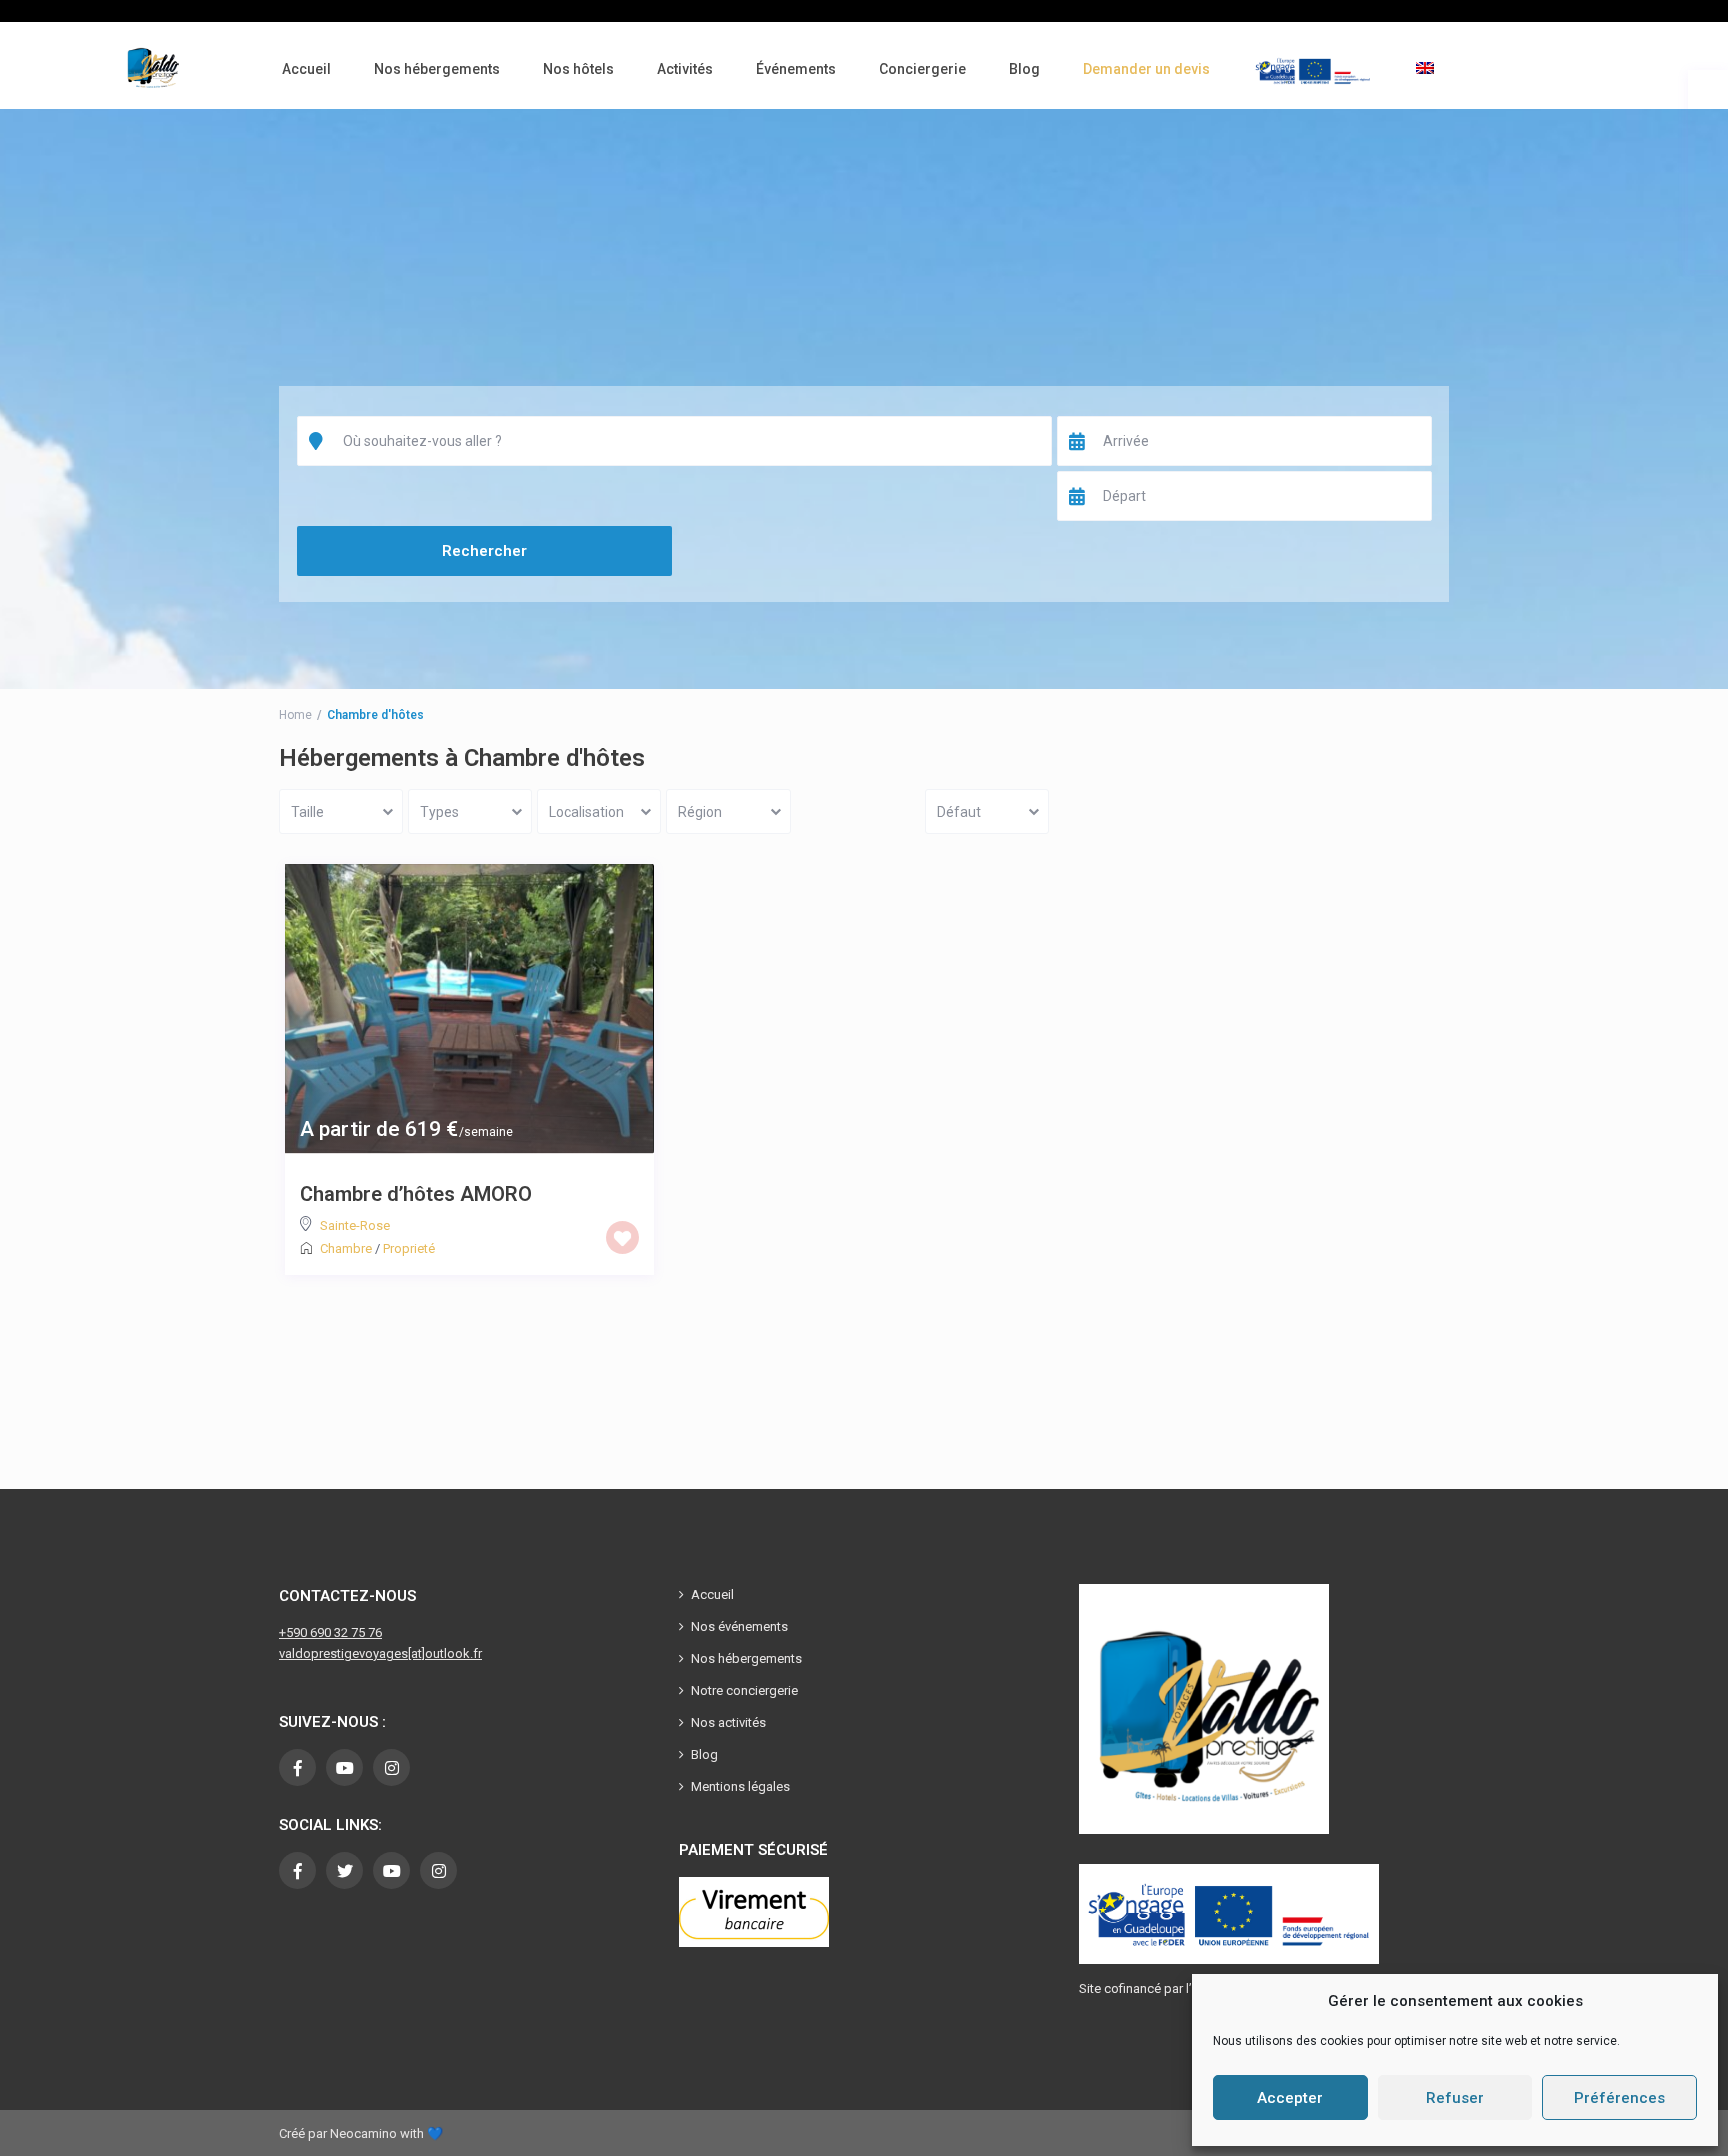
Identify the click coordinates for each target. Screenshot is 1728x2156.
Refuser (1455, 2098)
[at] (416, 1653)
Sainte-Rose (355, 1225)
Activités (685, 69)
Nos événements (739, 1626)
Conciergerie (922, 69)
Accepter (1290, 2098)
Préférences (1619, 2098)
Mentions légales (740, 1786)
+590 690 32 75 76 (330, 1632)
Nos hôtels (578, 69)
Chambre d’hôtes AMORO (416, 1194)
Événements (796, 69)
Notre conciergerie (744, 1690)
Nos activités (728, 1722)
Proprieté (409, 1248)
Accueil (306, 69)
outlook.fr (453, 1653)
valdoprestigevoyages (343, 1653)
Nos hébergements (437, 69)
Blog (1024, 69)
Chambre (346, 1248)
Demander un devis (1146, 69)
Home (295, 715)
